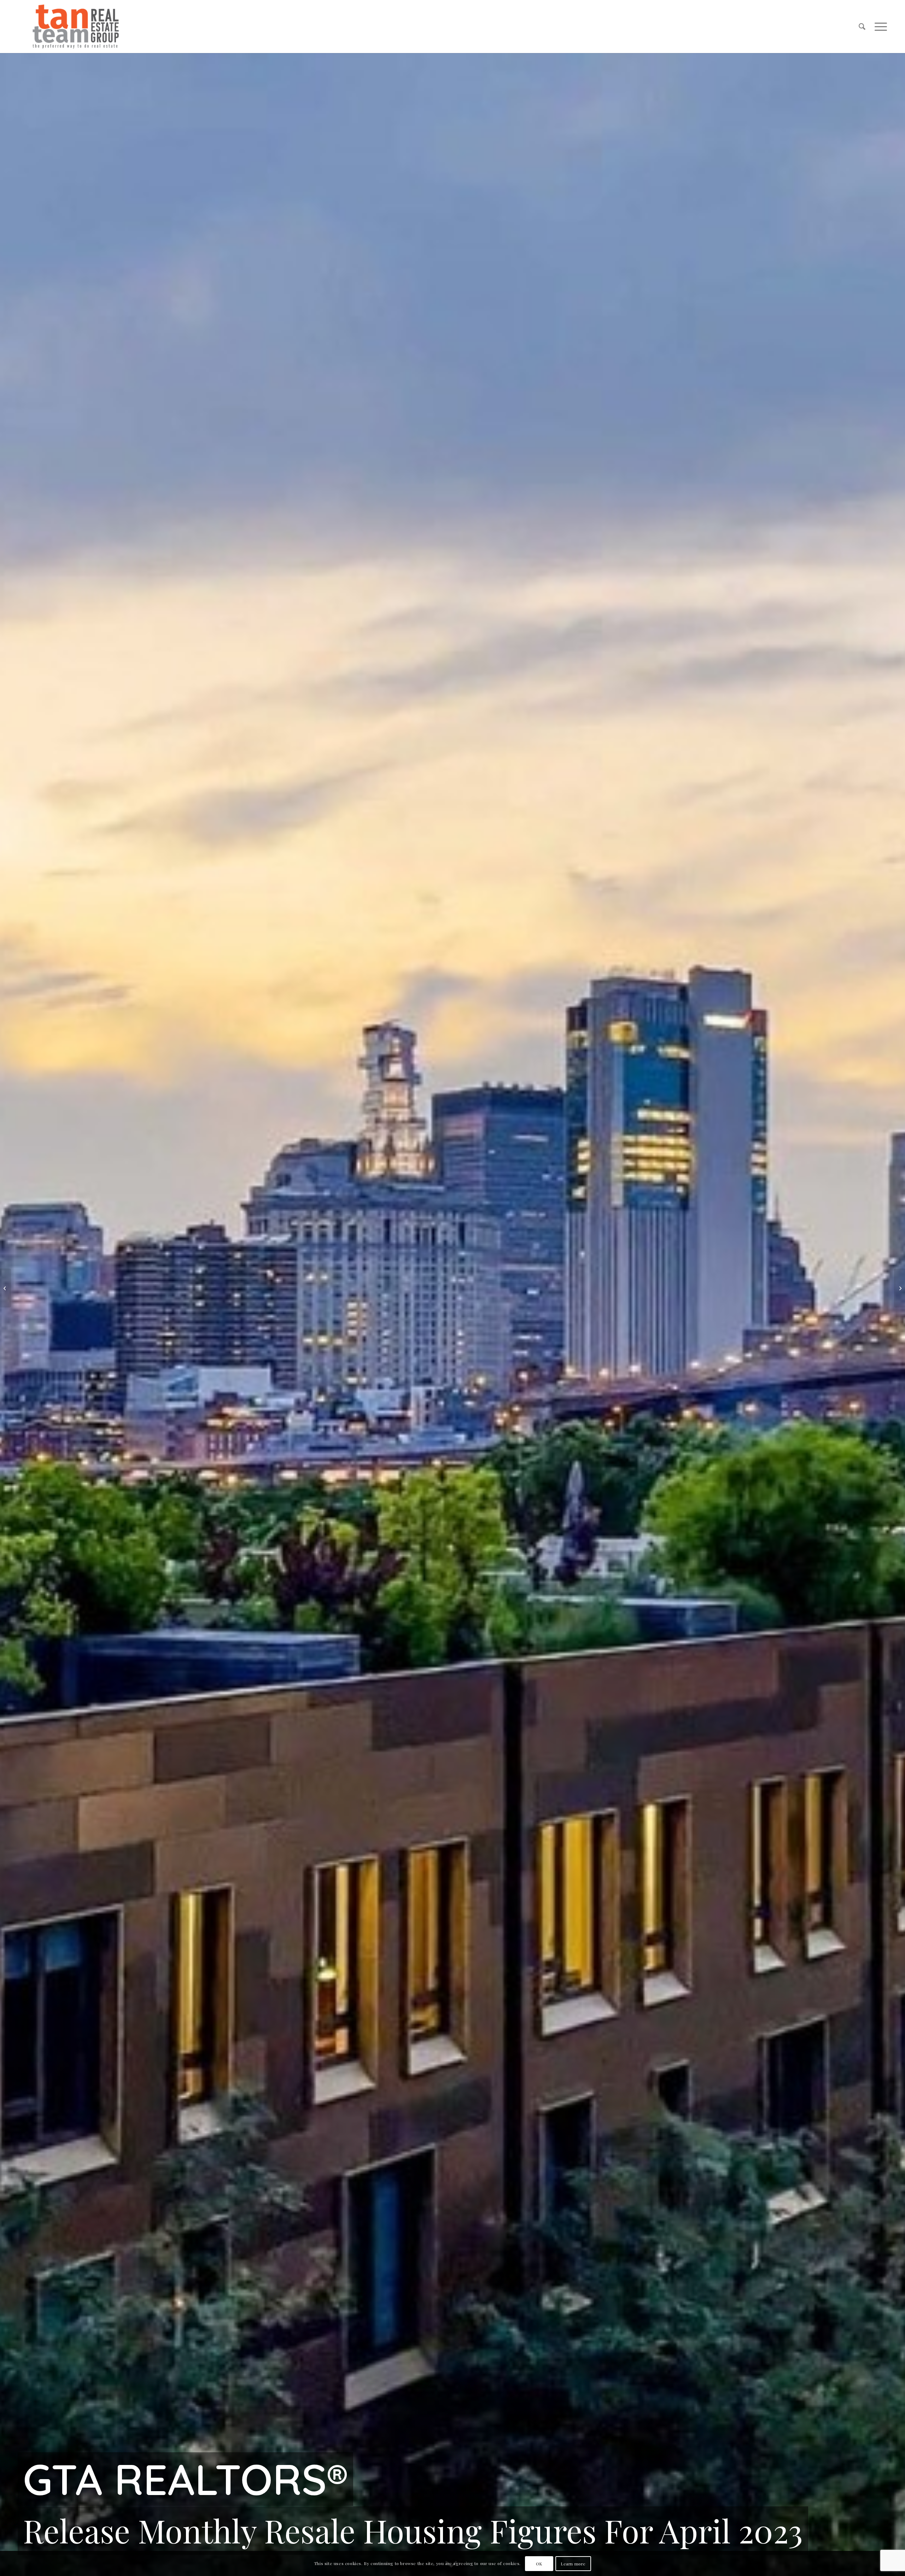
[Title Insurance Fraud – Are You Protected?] (900, 1288)
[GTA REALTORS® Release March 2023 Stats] (5, 1288)
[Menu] (878, 27)
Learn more (573, 2564)
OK (539, 2564)
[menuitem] (862, 27)
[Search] (862, 27)
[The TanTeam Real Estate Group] (76, 27)
